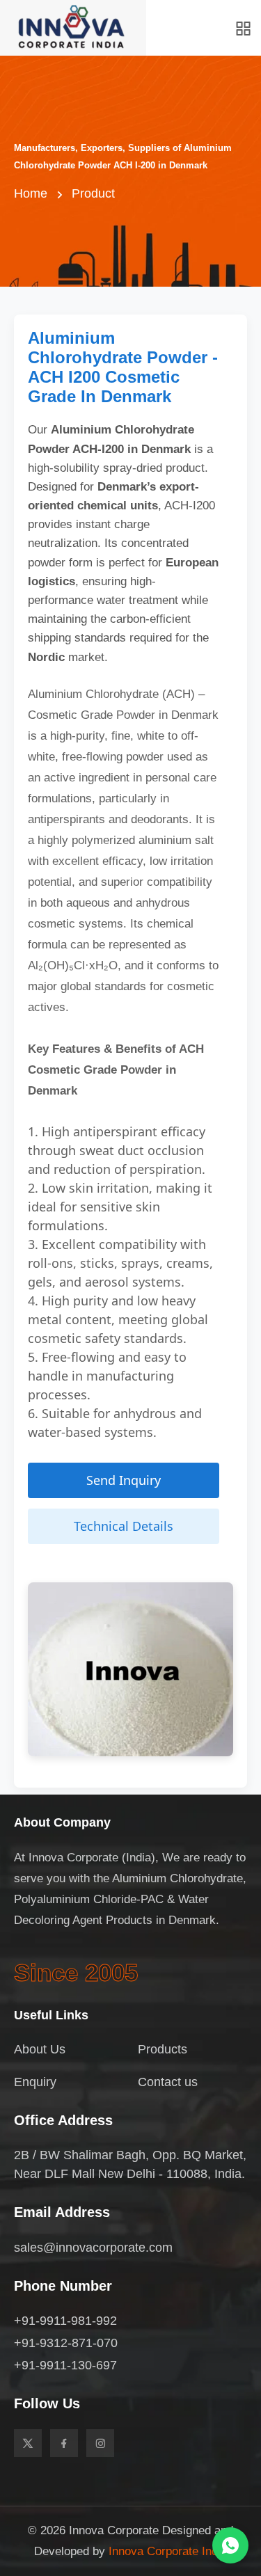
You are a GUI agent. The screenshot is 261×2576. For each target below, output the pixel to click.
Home (31, 193)
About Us (40, 2049)
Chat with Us (230, 2545)
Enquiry (35, 2082)
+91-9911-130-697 (65, 2365)
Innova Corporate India (168, 2551)
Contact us (168, 2082)
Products (163, 2049)
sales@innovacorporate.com (93, 2248)
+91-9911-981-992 (65, 2321)
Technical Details (124, 1526)
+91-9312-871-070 (66, 2343)
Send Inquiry (124, 1480)
